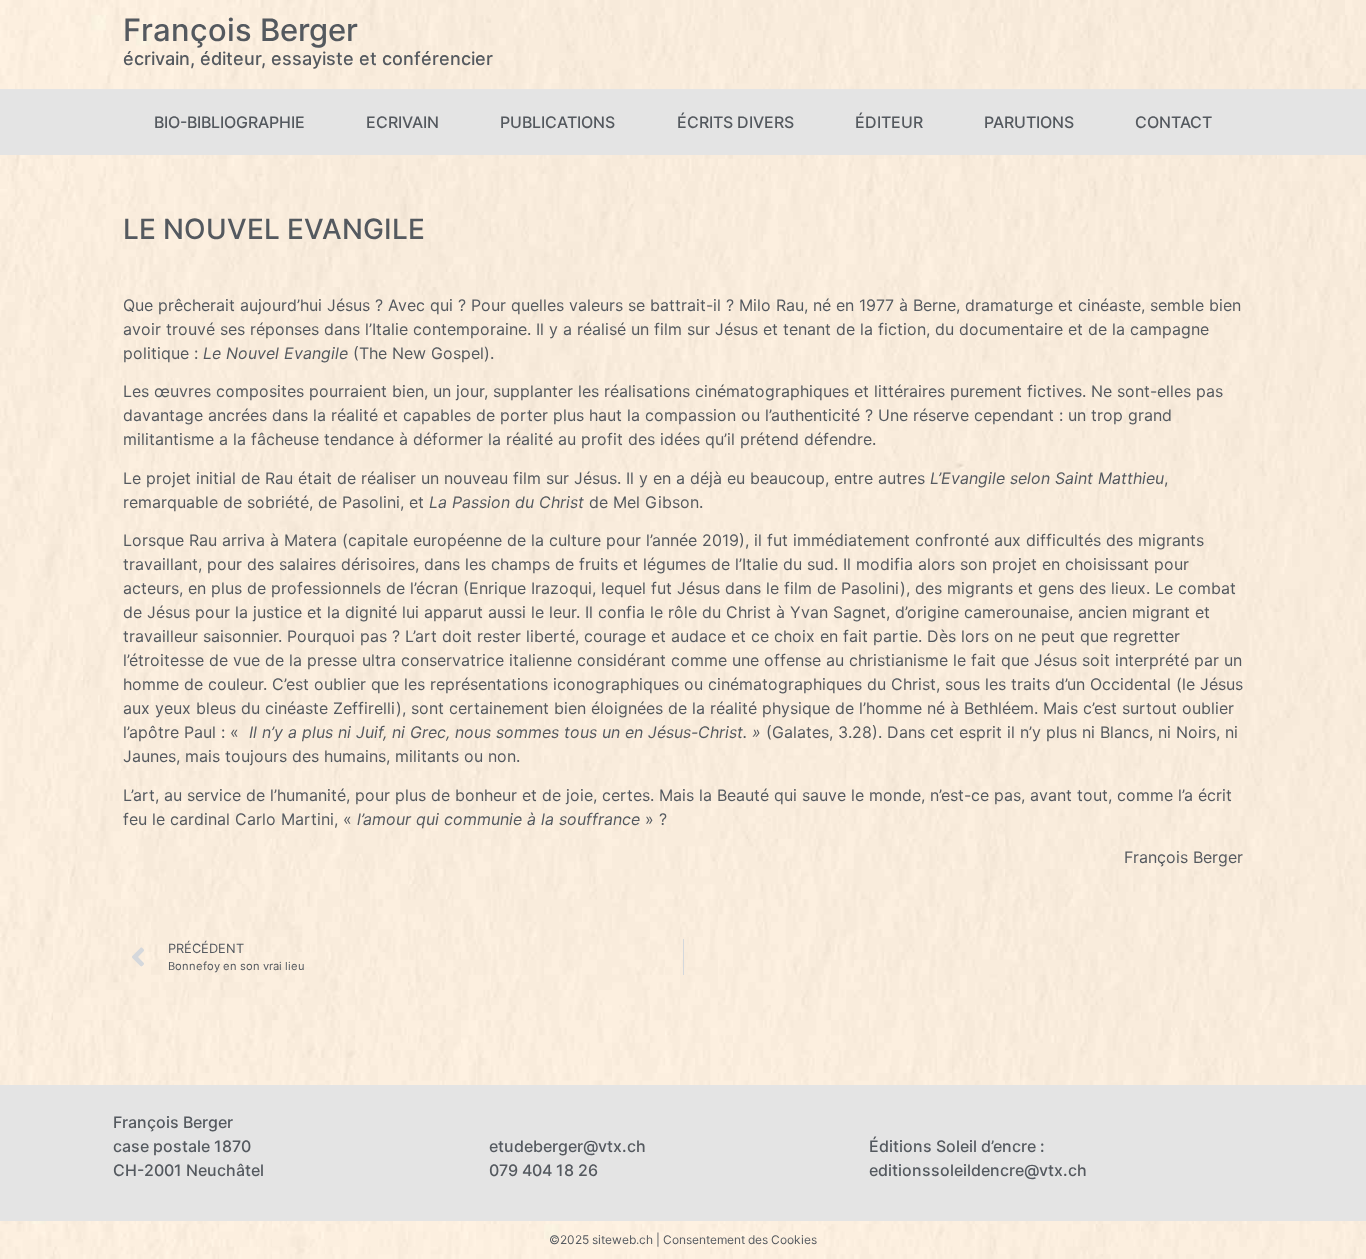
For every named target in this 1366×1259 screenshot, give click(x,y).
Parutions (1029, 122)
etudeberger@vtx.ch (567, 1146)
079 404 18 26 (543, 1170)
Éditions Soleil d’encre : (957, 1146)
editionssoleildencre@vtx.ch (978, 1170)
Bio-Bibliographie (229, 122)
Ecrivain (402, 122)
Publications (557, 122)
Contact (1173, 122)
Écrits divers (735, 122)
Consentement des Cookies (740, 1239)
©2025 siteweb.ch (601, 1239)
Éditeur (889, 122)
